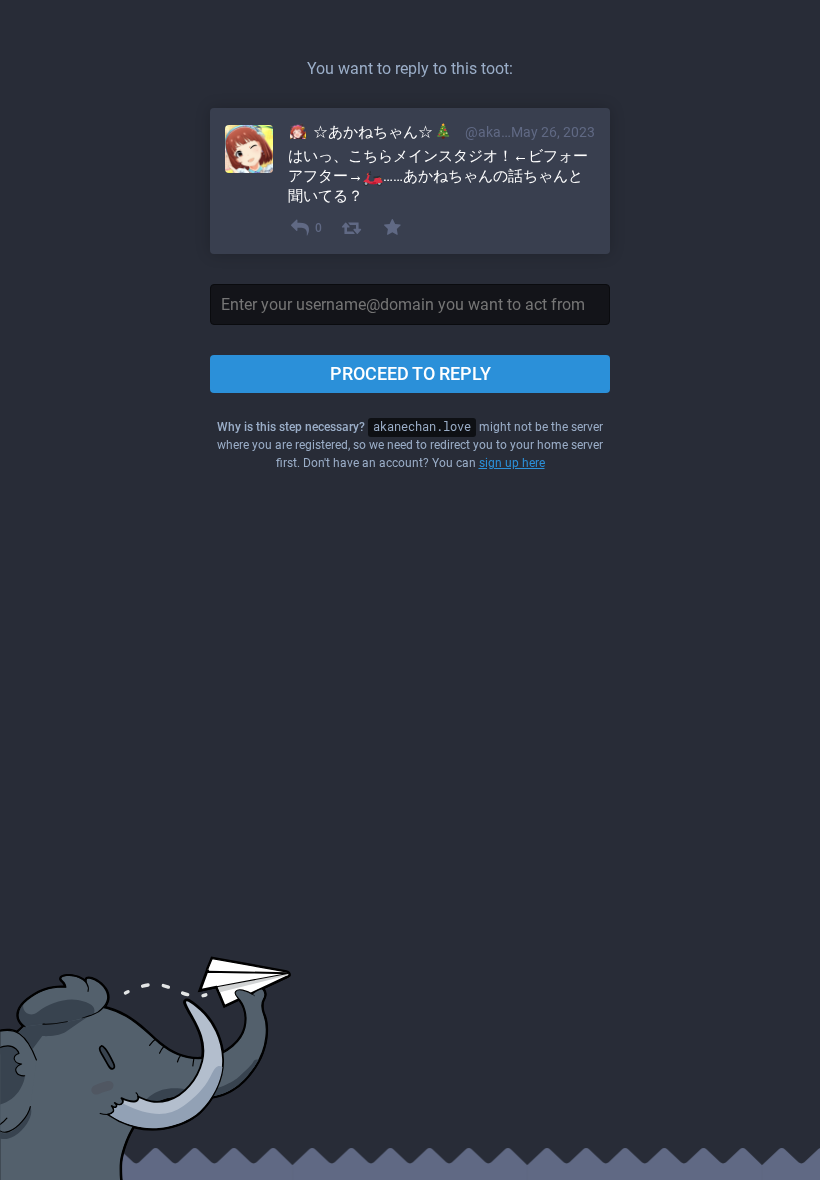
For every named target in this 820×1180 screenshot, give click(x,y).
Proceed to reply (410, 373)
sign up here (512, 463)
